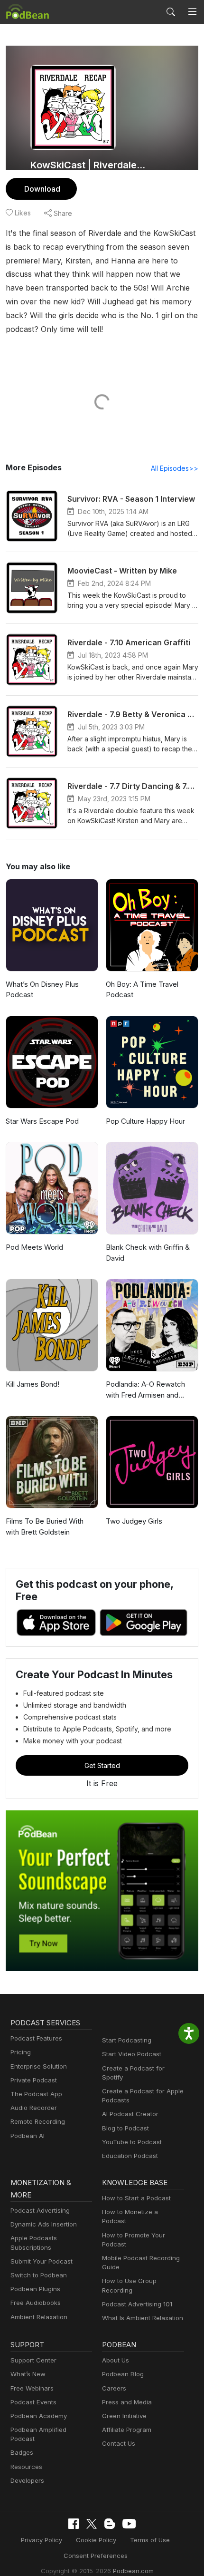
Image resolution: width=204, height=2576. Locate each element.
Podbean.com (133, 2571)
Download (42, 189)
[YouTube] (129, 2524)
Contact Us (119, 2443)
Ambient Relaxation (39, 2317)
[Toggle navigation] (192, 12)
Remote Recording (38, 2121)
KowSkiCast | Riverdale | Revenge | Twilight (89, 165)
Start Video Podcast (132, 2054)
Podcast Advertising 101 (137, 2304)
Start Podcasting (127, 2040)
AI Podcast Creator (130, 2114)
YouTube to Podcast (132, 2142)
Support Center (33, 2360)
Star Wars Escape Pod (42, 1121)
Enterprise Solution (39, 2066)
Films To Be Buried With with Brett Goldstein (45, 1526)
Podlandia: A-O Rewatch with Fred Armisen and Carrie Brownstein (145, 1390)
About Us (116, 2360)
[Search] (171, 12)
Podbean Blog (123, 2374)
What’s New (28, 2374)
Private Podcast (34, 2080)
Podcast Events (33, 2402)
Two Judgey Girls (134, 1521)
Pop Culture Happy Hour (145, 1121)
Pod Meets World (34, 1247)
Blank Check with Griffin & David (148, 1253)
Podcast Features (36, 2038)
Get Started (102, 1765)
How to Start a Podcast (136, 2198)
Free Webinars (32, 2388)
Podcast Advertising (40, 2210)
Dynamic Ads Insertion (44, 2224)
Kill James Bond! (32, 1384)
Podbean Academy (39, 2416)
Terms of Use (150, 2540)
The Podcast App (36, 2094)
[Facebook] (74, 2524)
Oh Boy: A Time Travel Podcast (142, 990)
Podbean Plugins (35, 2289)
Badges (22, 2452)
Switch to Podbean (39, 2275)
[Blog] (110, 2524)
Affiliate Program (127, 2430)
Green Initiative (124, 2416)
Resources (26, 2467)
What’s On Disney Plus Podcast (42, 990)
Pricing (21, 2052)
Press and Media (127, 2402)
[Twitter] (92, 2524)
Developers (27, 2480)
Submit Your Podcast (42, 2261)
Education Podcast (130, 2156)
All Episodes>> (175, 468)
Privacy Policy (42, 2540)
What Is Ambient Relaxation (143, 2318)
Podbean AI (28, 2136)
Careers (114, 2388)
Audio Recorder (34, 2108)
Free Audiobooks (36, 2303)
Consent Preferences (96, 2556)
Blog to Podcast (125, 2128)
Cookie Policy (96, 2540)
